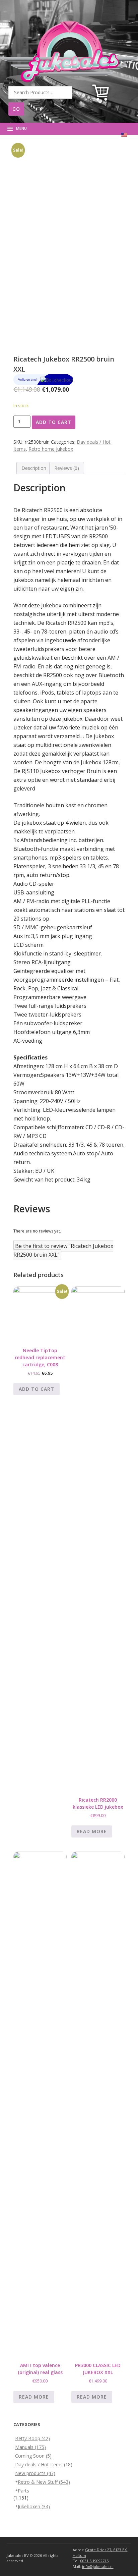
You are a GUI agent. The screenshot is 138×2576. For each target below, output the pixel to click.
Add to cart (54, 422)
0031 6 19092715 (94, 2561)
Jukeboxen (34, 2506)
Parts (23, 2491)
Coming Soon (33, 2456)
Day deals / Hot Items (44, 2464)
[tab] (34, 468)
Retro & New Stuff (44, 2482)
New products (35, 2473)
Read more (92, 1831)
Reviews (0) (67, 468)
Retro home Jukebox (51, 449)
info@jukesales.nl (98, 2566)
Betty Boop (32, 2438)
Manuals (30, 2447)
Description (34, 468)
